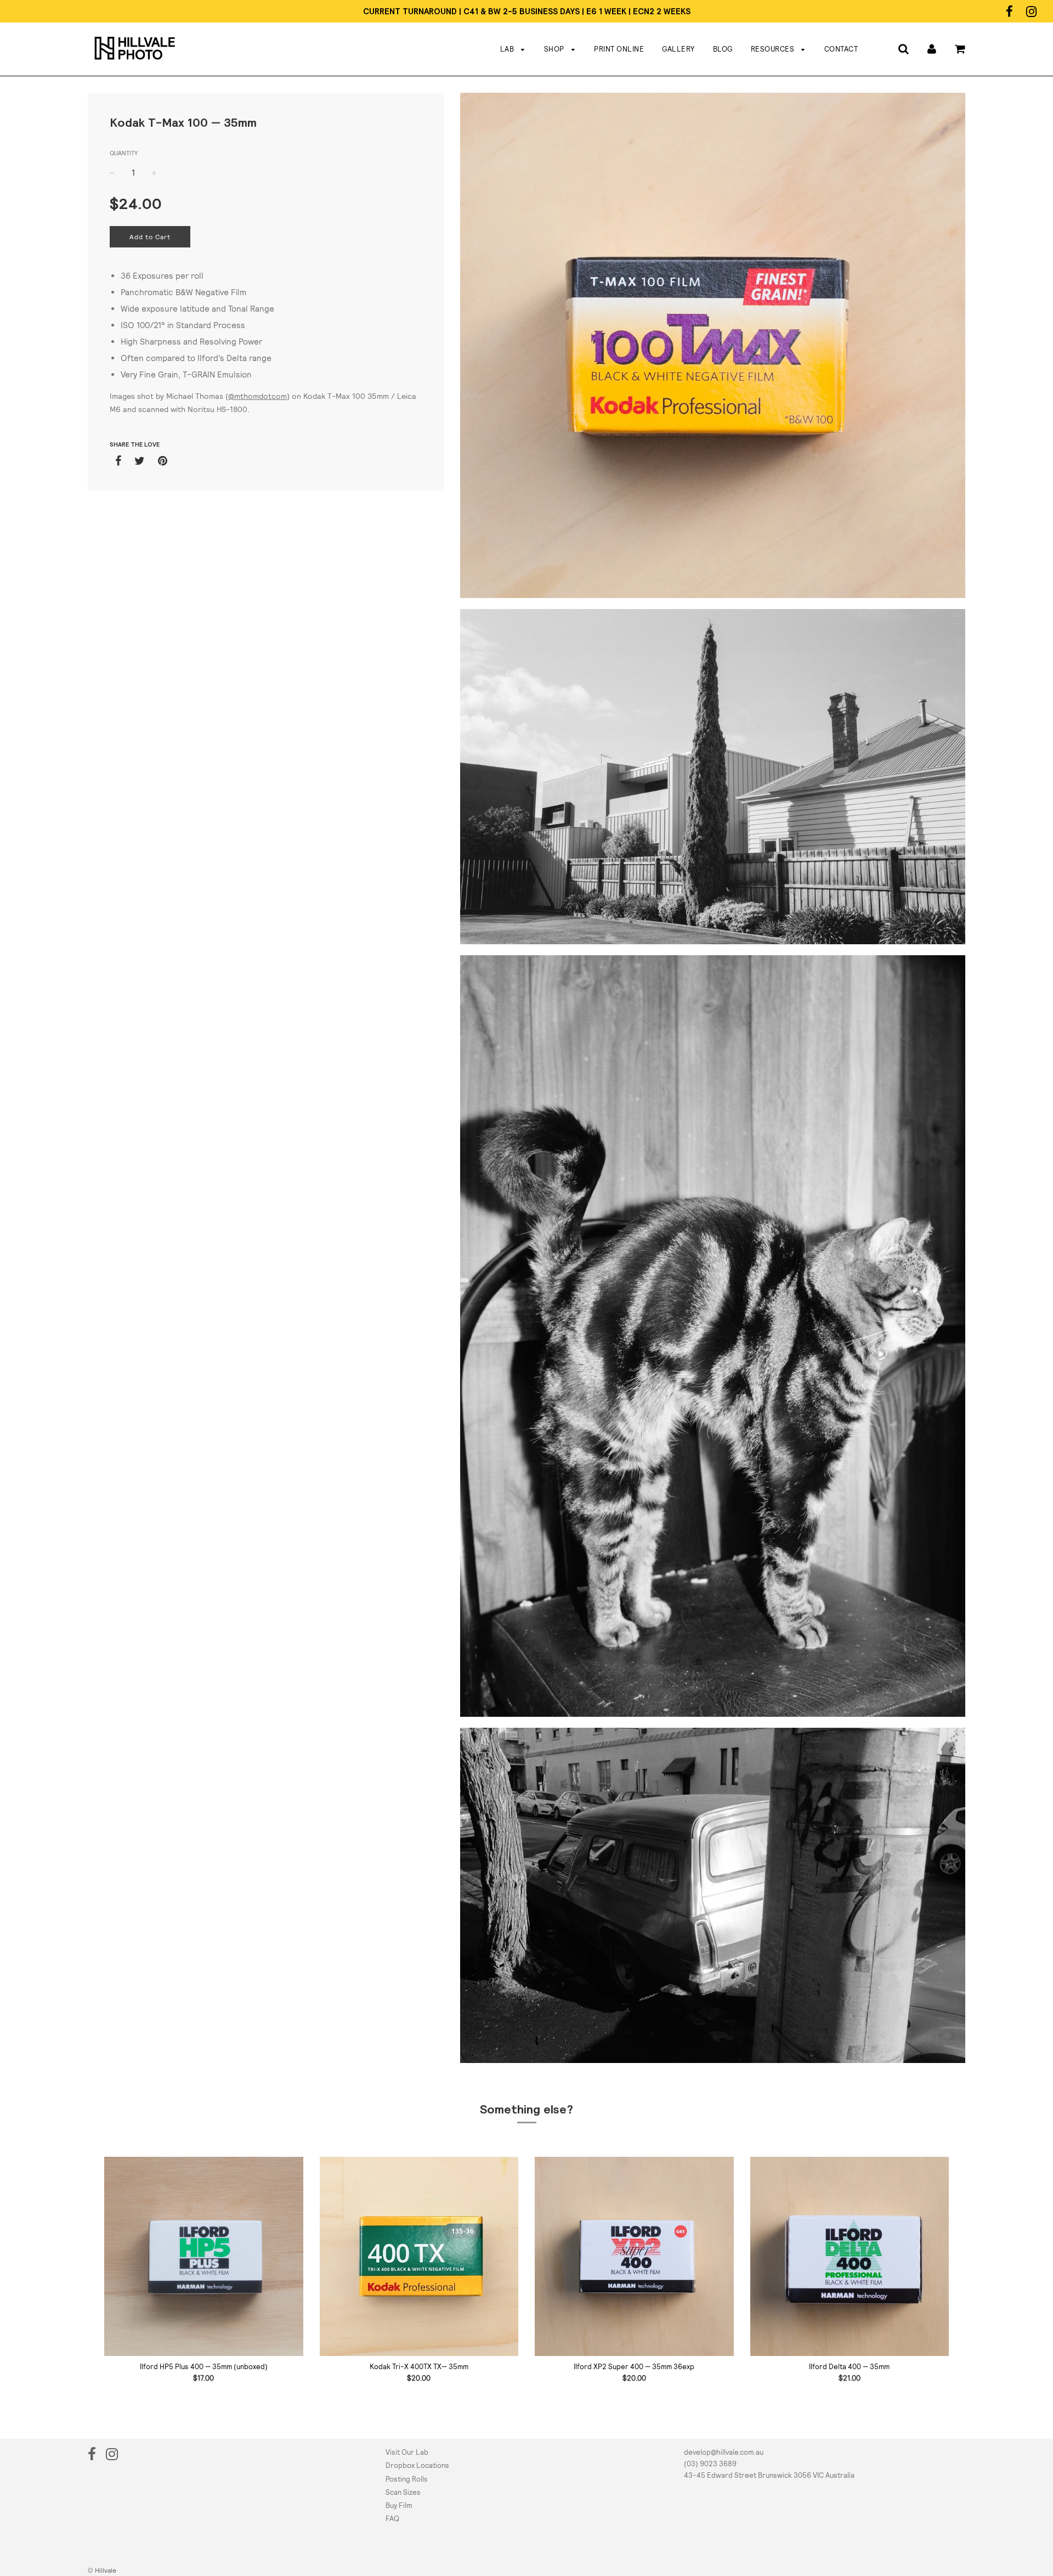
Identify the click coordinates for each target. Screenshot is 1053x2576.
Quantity (124, 153)
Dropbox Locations (417, 2465)
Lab (508, 49)
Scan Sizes (403, 2492)
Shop (555, 49)
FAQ (392, 2519)
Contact (841, 49)
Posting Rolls (407, 2479)
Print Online (619, 49)
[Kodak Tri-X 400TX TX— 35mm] (419, 2256)
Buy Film (399, 2505)
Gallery (678, 49)
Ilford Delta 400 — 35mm (849, 2367)
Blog (723, 49)
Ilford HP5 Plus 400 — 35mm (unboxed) (204, 2367)
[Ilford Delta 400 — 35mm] (850, 2256)
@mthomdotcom (257, 396)
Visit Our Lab (407, 2452)
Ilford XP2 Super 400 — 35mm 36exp (634, 2367)
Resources (774, 49)
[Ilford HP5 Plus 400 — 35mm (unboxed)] (204, 2256)
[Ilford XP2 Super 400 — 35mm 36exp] (634, 2256)
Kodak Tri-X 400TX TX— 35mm (419, 2367)
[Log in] (932, 49)
